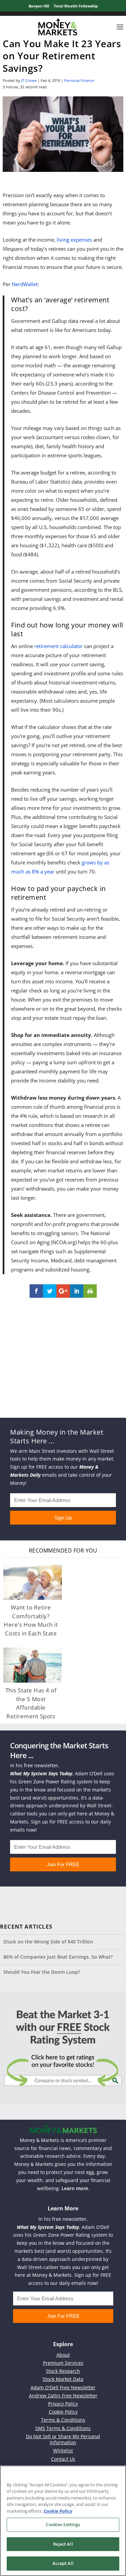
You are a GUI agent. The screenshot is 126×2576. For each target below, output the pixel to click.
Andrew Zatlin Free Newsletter (63, 2396)
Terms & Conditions (63, 2420)
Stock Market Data (63, 2379)
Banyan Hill (39, 6)
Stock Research (63, 2371)
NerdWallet (25, 284)
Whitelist (63, 2450)
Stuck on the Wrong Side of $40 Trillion (48, 1942)
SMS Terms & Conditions (63, 2428)
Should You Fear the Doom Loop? (42, 1972)
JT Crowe (29, 80)
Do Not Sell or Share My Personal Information (63, 2439)
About (63, 2355)
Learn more (75, 2188)
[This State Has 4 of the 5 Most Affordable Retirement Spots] (33, 1665)
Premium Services (63, 2363)
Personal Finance (79, 80)
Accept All (63, 2563)
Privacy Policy (63, 2404)
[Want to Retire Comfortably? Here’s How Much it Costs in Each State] (33, 1582)
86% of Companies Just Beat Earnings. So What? (58, 1957)
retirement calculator (58, 646)
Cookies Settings (63, 2524)
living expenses (74, 240)
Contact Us (63, 2459)
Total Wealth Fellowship (76, 6)
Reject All (63, 2544)
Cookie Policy (63, 2412)
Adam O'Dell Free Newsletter (63, 2387)
